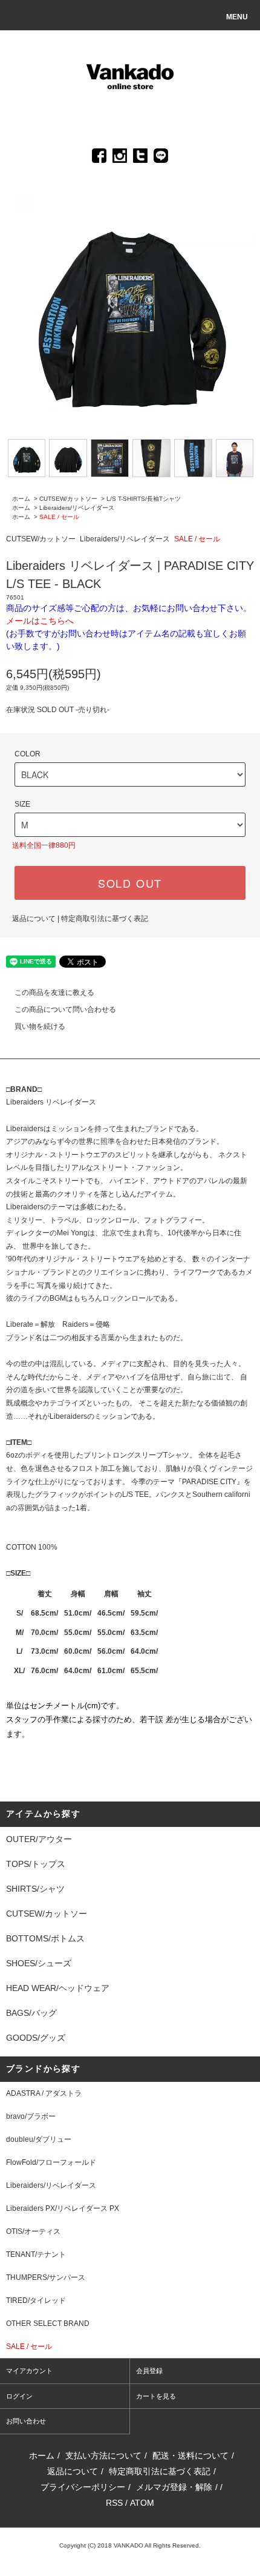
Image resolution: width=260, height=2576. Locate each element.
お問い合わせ (26, 2421)
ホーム (21, 499)
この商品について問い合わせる (65, 1009)
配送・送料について (190, 2455)
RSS (114, 2503)
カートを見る (156, 2396)
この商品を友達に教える (54, 992)
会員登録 (149, 2371)
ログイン (19, 2396)
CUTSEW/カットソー (68, 499)
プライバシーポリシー (83, 2487)
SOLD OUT (130, 883)
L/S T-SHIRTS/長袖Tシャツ (144, 499)
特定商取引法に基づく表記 (105, 919)
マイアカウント (29, 2371)
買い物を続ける (40, 1026)
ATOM (142, 2503)
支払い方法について (103, 2455)
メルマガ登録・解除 (174, 2487)
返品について (34, 919)
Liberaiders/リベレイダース (77, 508)
